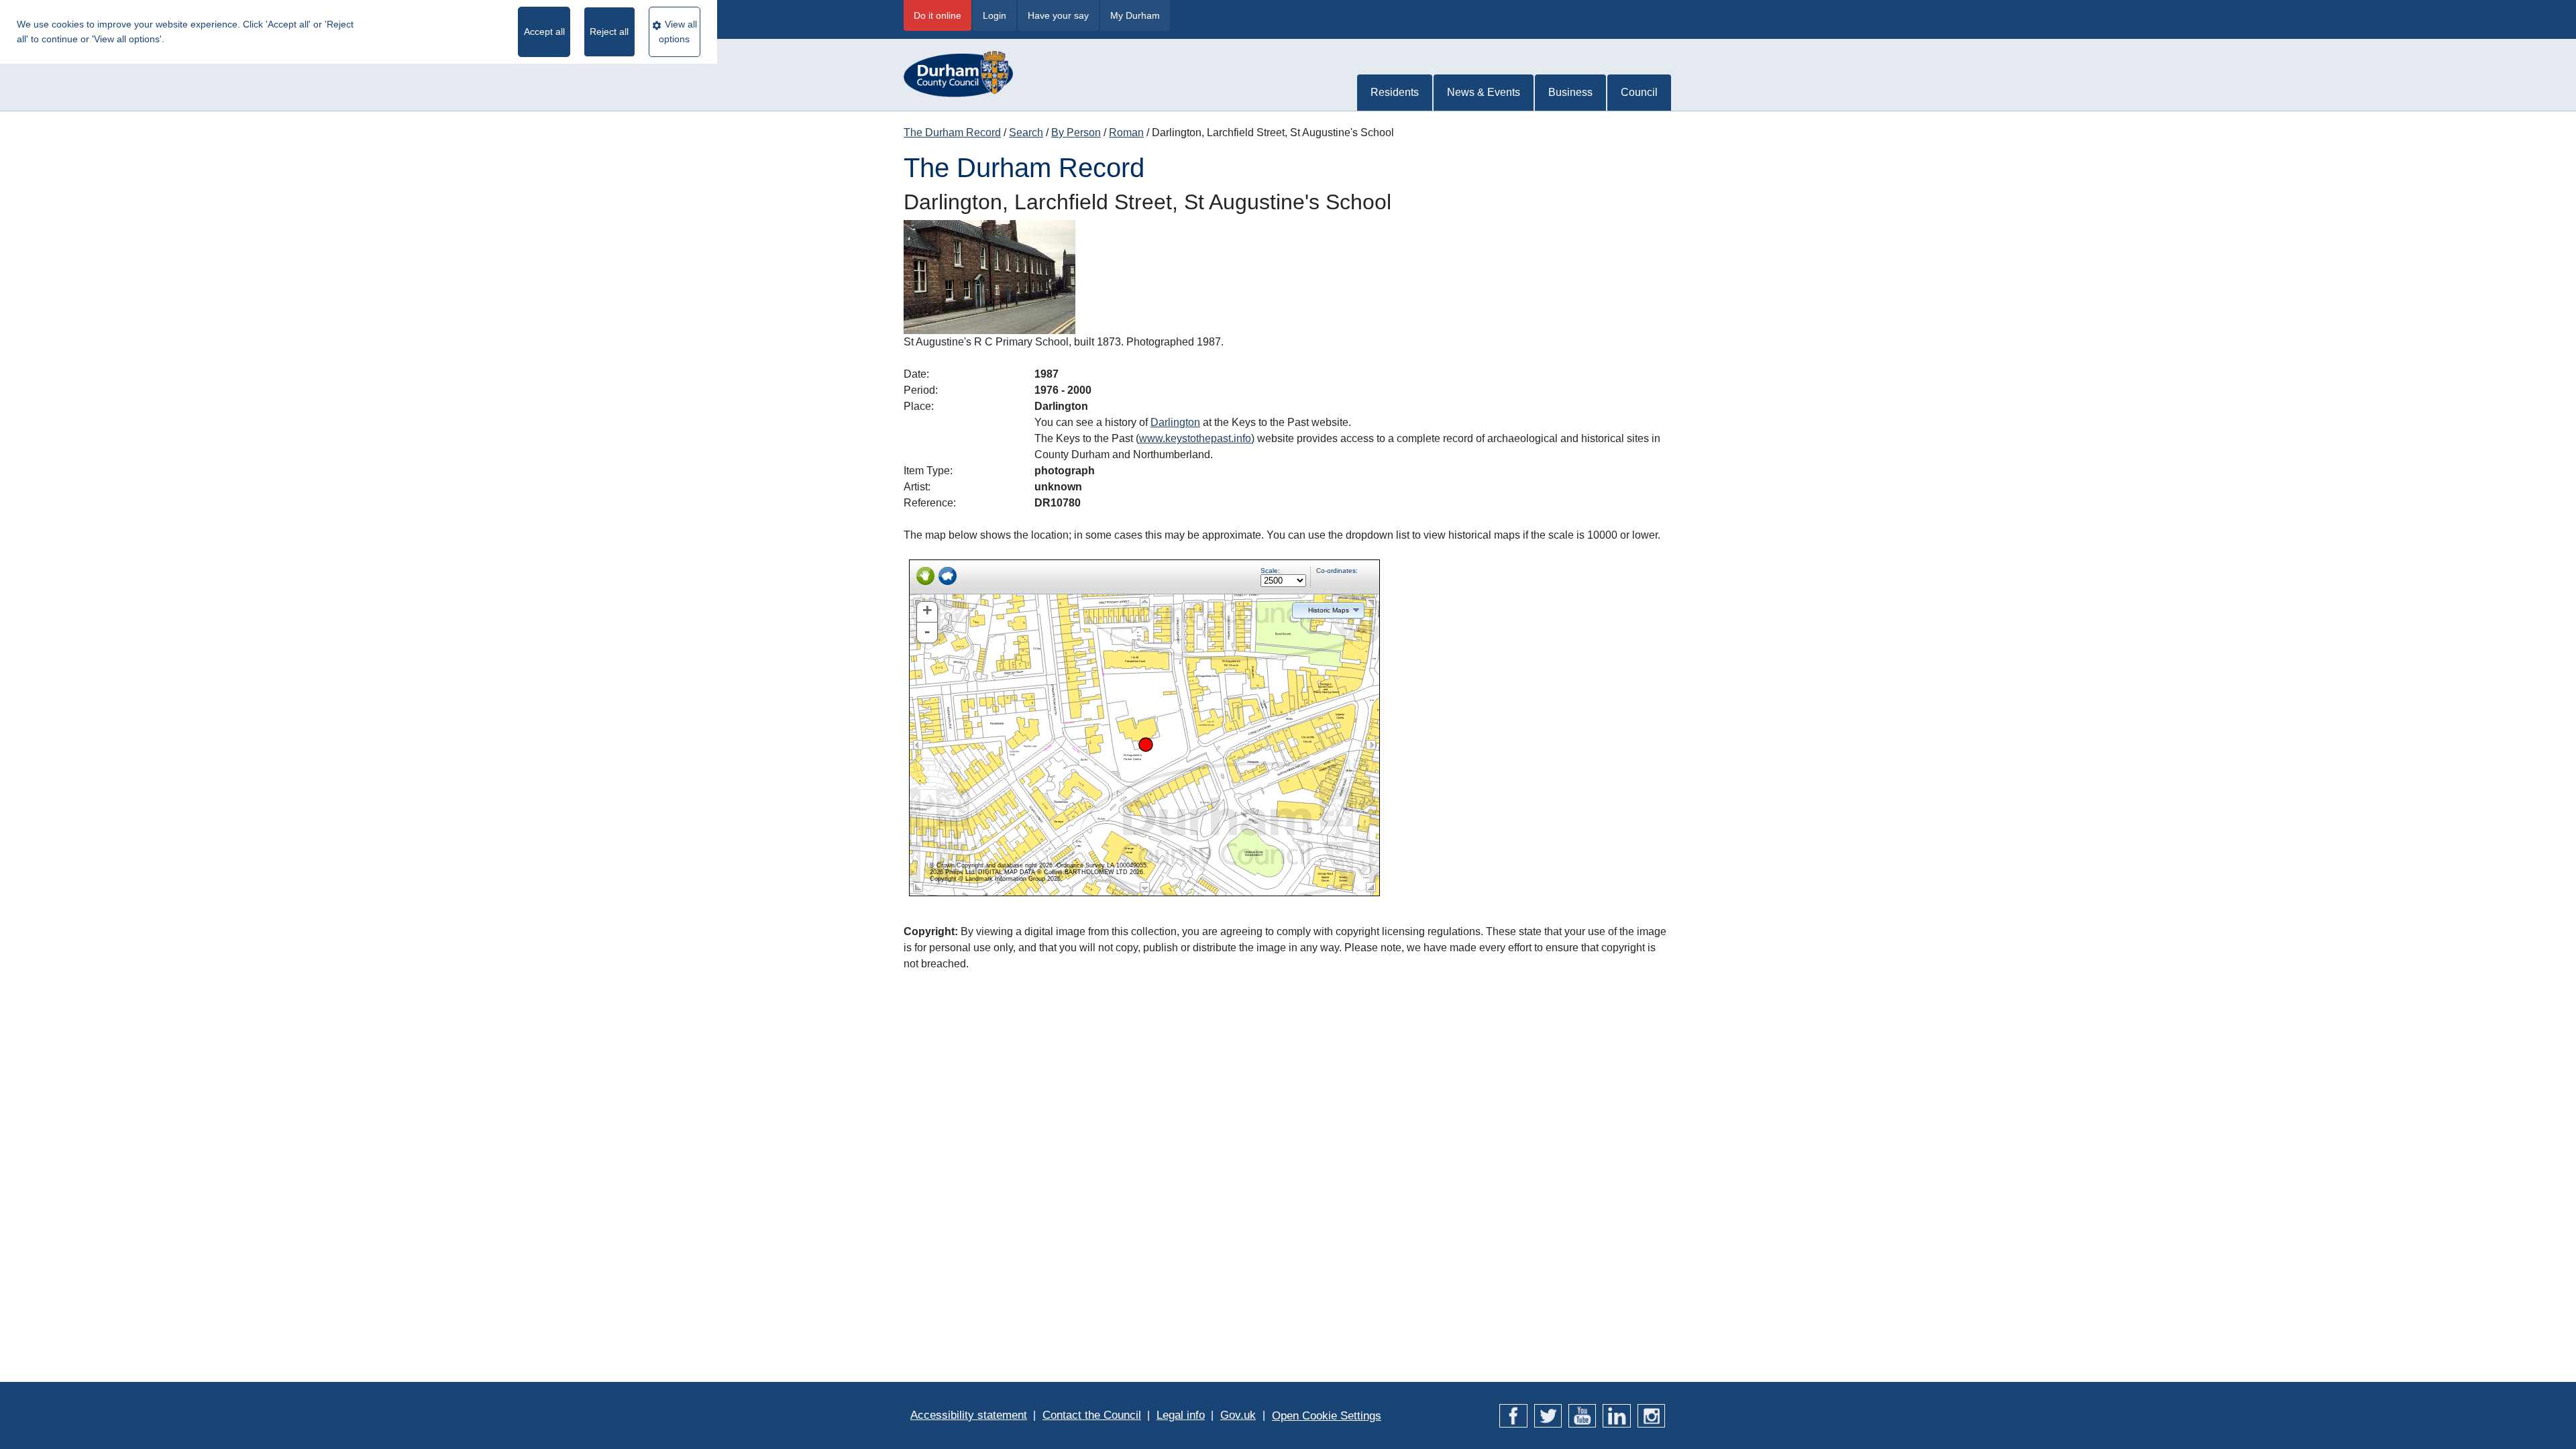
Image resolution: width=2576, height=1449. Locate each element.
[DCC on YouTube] (1582, 1415)
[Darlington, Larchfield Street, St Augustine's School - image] (989, 277)
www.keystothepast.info (1195, 438)
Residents (1395, 92)
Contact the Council (1092, 1415)
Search (1026, 132)
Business (1570, 92)
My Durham (1135, 15)
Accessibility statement (969, 1415)
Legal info (1181, 1415)
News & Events (1484, 92)
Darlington (1175, 422)
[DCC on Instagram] (1651, 1415)
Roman (1126, 132)
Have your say (1058, 15)
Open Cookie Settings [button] (1327, 1416)
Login (995, 15)
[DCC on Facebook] (1513, 1415)
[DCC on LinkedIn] (1616, 1415)
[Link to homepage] (958, 67)
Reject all (609, 32)
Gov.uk (1238, 1415)
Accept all (544, 32)
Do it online (937, 15)
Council (1639, 92)
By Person (1076, 132)
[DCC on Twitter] (1548, 1415)
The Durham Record (952, 132)
